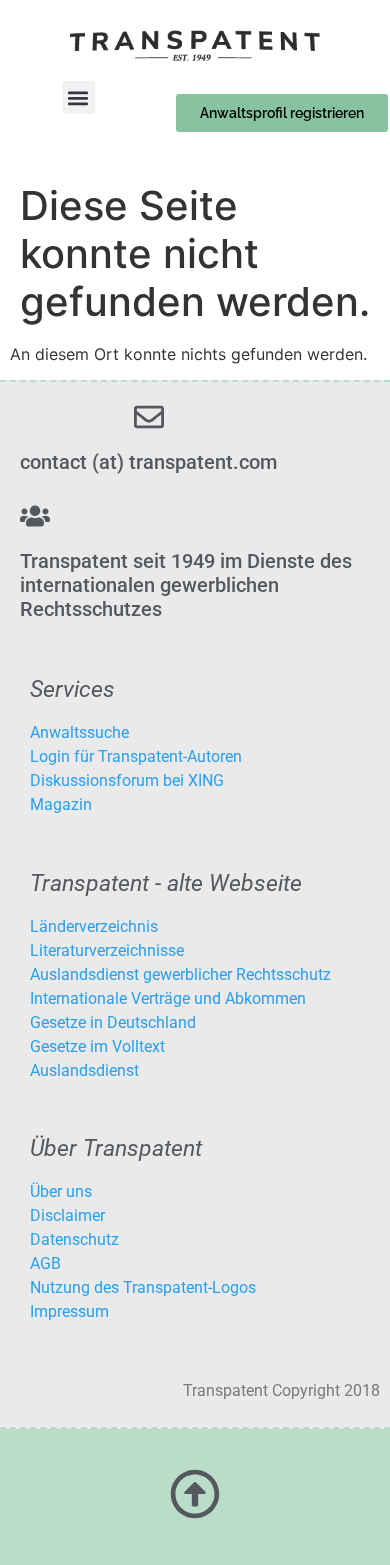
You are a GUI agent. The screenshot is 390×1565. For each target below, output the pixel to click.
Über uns (61, 1191)
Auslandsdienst (84, 1070)
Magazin (61, 804)
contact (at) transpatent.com (148, 462)
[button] (78, 97)
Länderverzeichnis (94, 926)
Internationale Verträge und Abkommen (168, 998)
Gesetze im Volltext (97, 1046)
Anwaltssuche (79, 732)
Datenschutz (74, 1239)
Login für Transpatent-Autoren (136, 756)
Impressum (69, 1311)
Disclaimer (67, 1215)
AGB (45, 1263)
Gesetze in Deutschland (113, 1022)
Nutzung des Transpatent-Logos (143, 1287)
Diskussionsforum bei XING (127, 780)
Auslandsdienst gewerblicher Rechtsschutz (180, 974)
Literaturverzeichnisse (107, 950)
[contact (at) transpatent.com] (149, 417)
